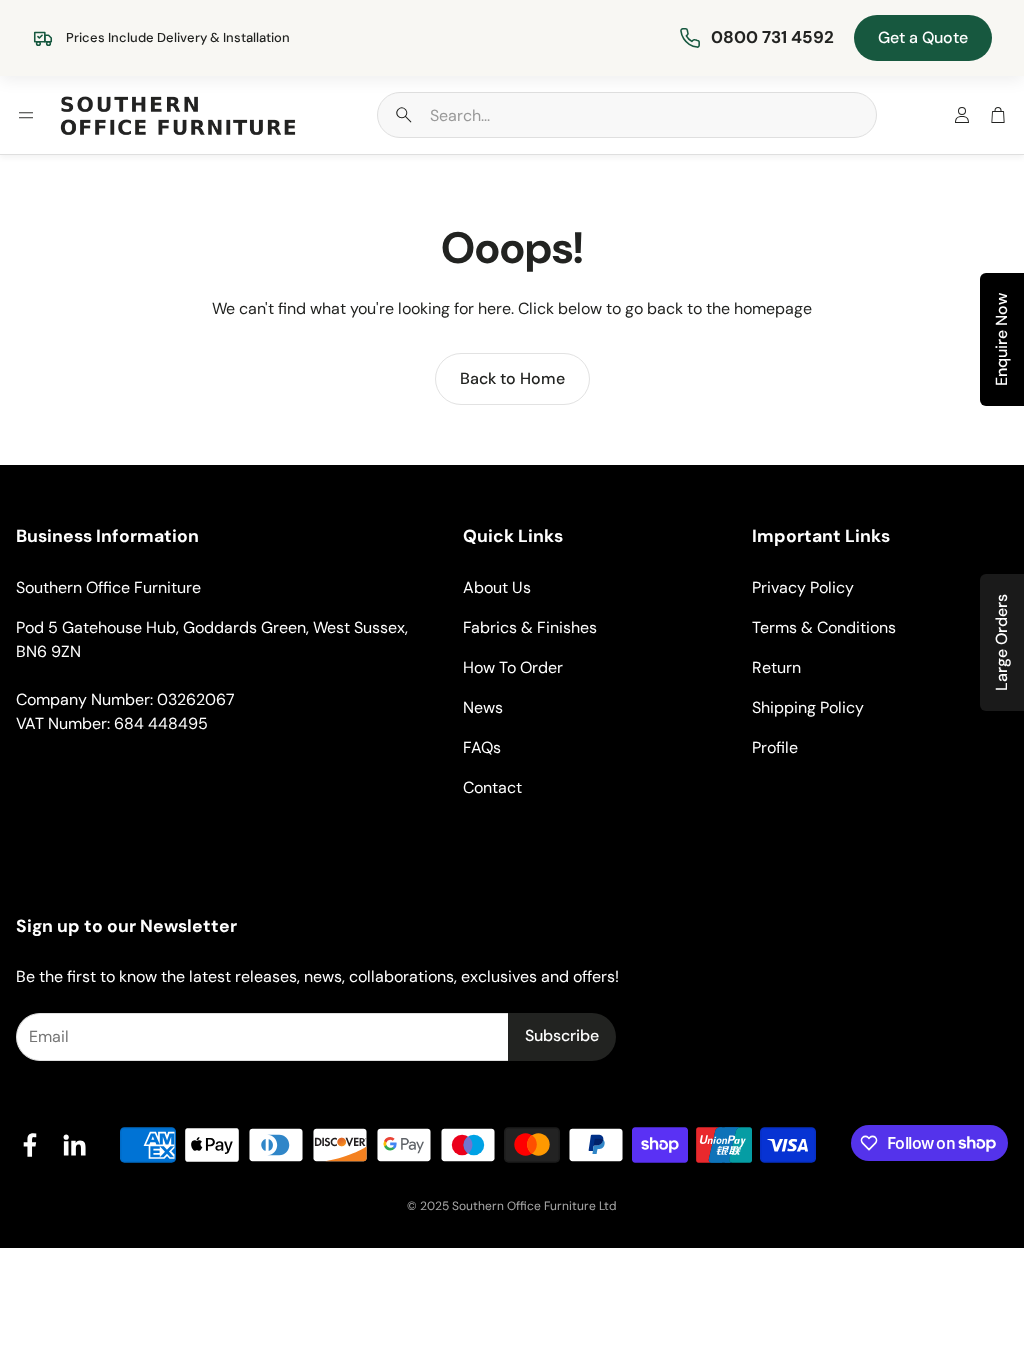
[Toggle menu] (26, 115)
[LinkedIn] (74, 1145)
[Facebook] (30, 1145)
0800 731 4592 (772, 37)
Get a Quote (923, 37)
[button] (627, 115)
